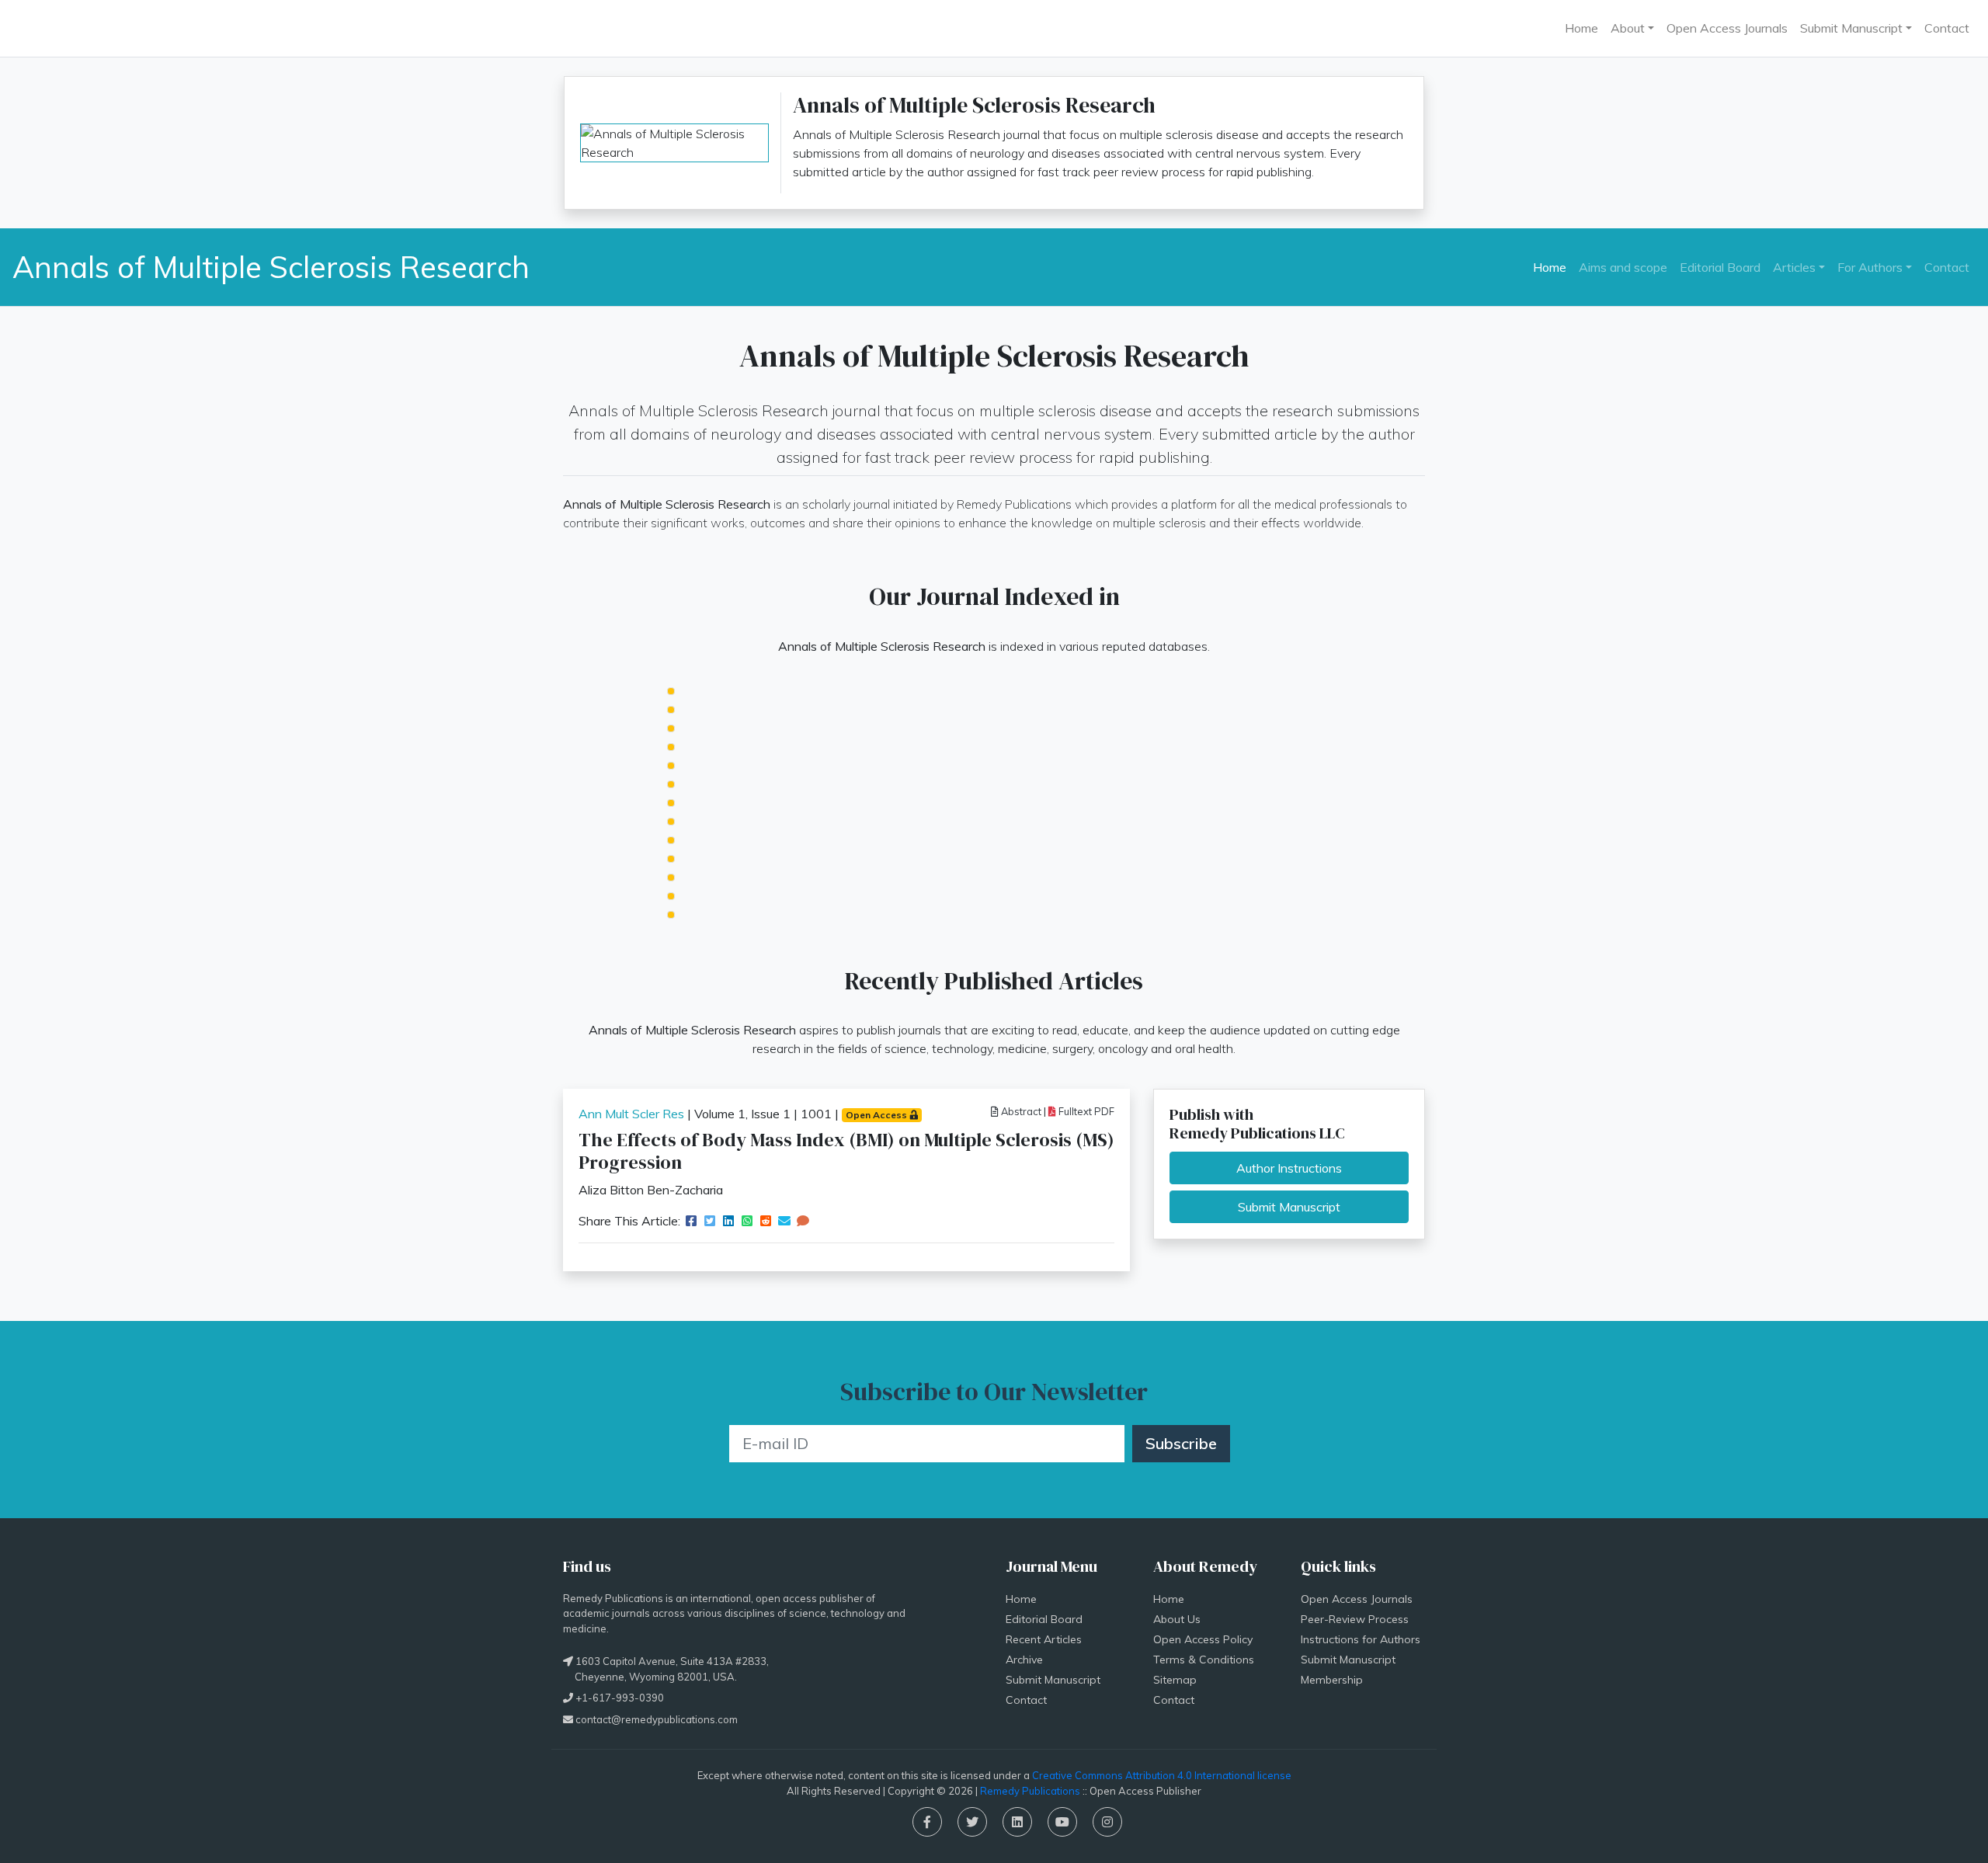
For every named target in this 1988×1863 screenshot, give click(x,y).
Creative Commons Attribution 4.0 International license (1162, 1775)
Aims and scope (1623, 266)
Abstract (1020, 1111)
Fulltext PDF (1085, 1111)
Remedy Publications (1030, 1791)
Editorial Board (1720, 266)
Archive (1024, 1660)
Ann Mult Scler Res (631, 1114)
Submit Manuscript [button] (1851, 28)
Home (1581, 28)
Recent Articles (1044, 1639)
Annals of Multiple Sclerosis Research (271, 267)
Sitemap (1175, 1680)
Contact (1947, 28)
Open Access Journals (1727, 28)
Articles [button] (1794, 266)
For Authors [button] (1870, 266)
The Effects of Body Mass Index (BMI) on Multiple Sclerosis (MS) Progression (846, 1151)
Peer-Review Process (1355, 1619)
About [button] (1628, 28)
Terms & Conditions (1204, 1660)
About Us (1177, 1619)
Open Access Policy (1203, 1639)
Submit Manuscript (1053, 1680)
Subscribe (1181, 1443)
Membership (1332, 1680)
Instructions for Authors (1361, 1639)
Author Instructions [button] (1289, 1168)
